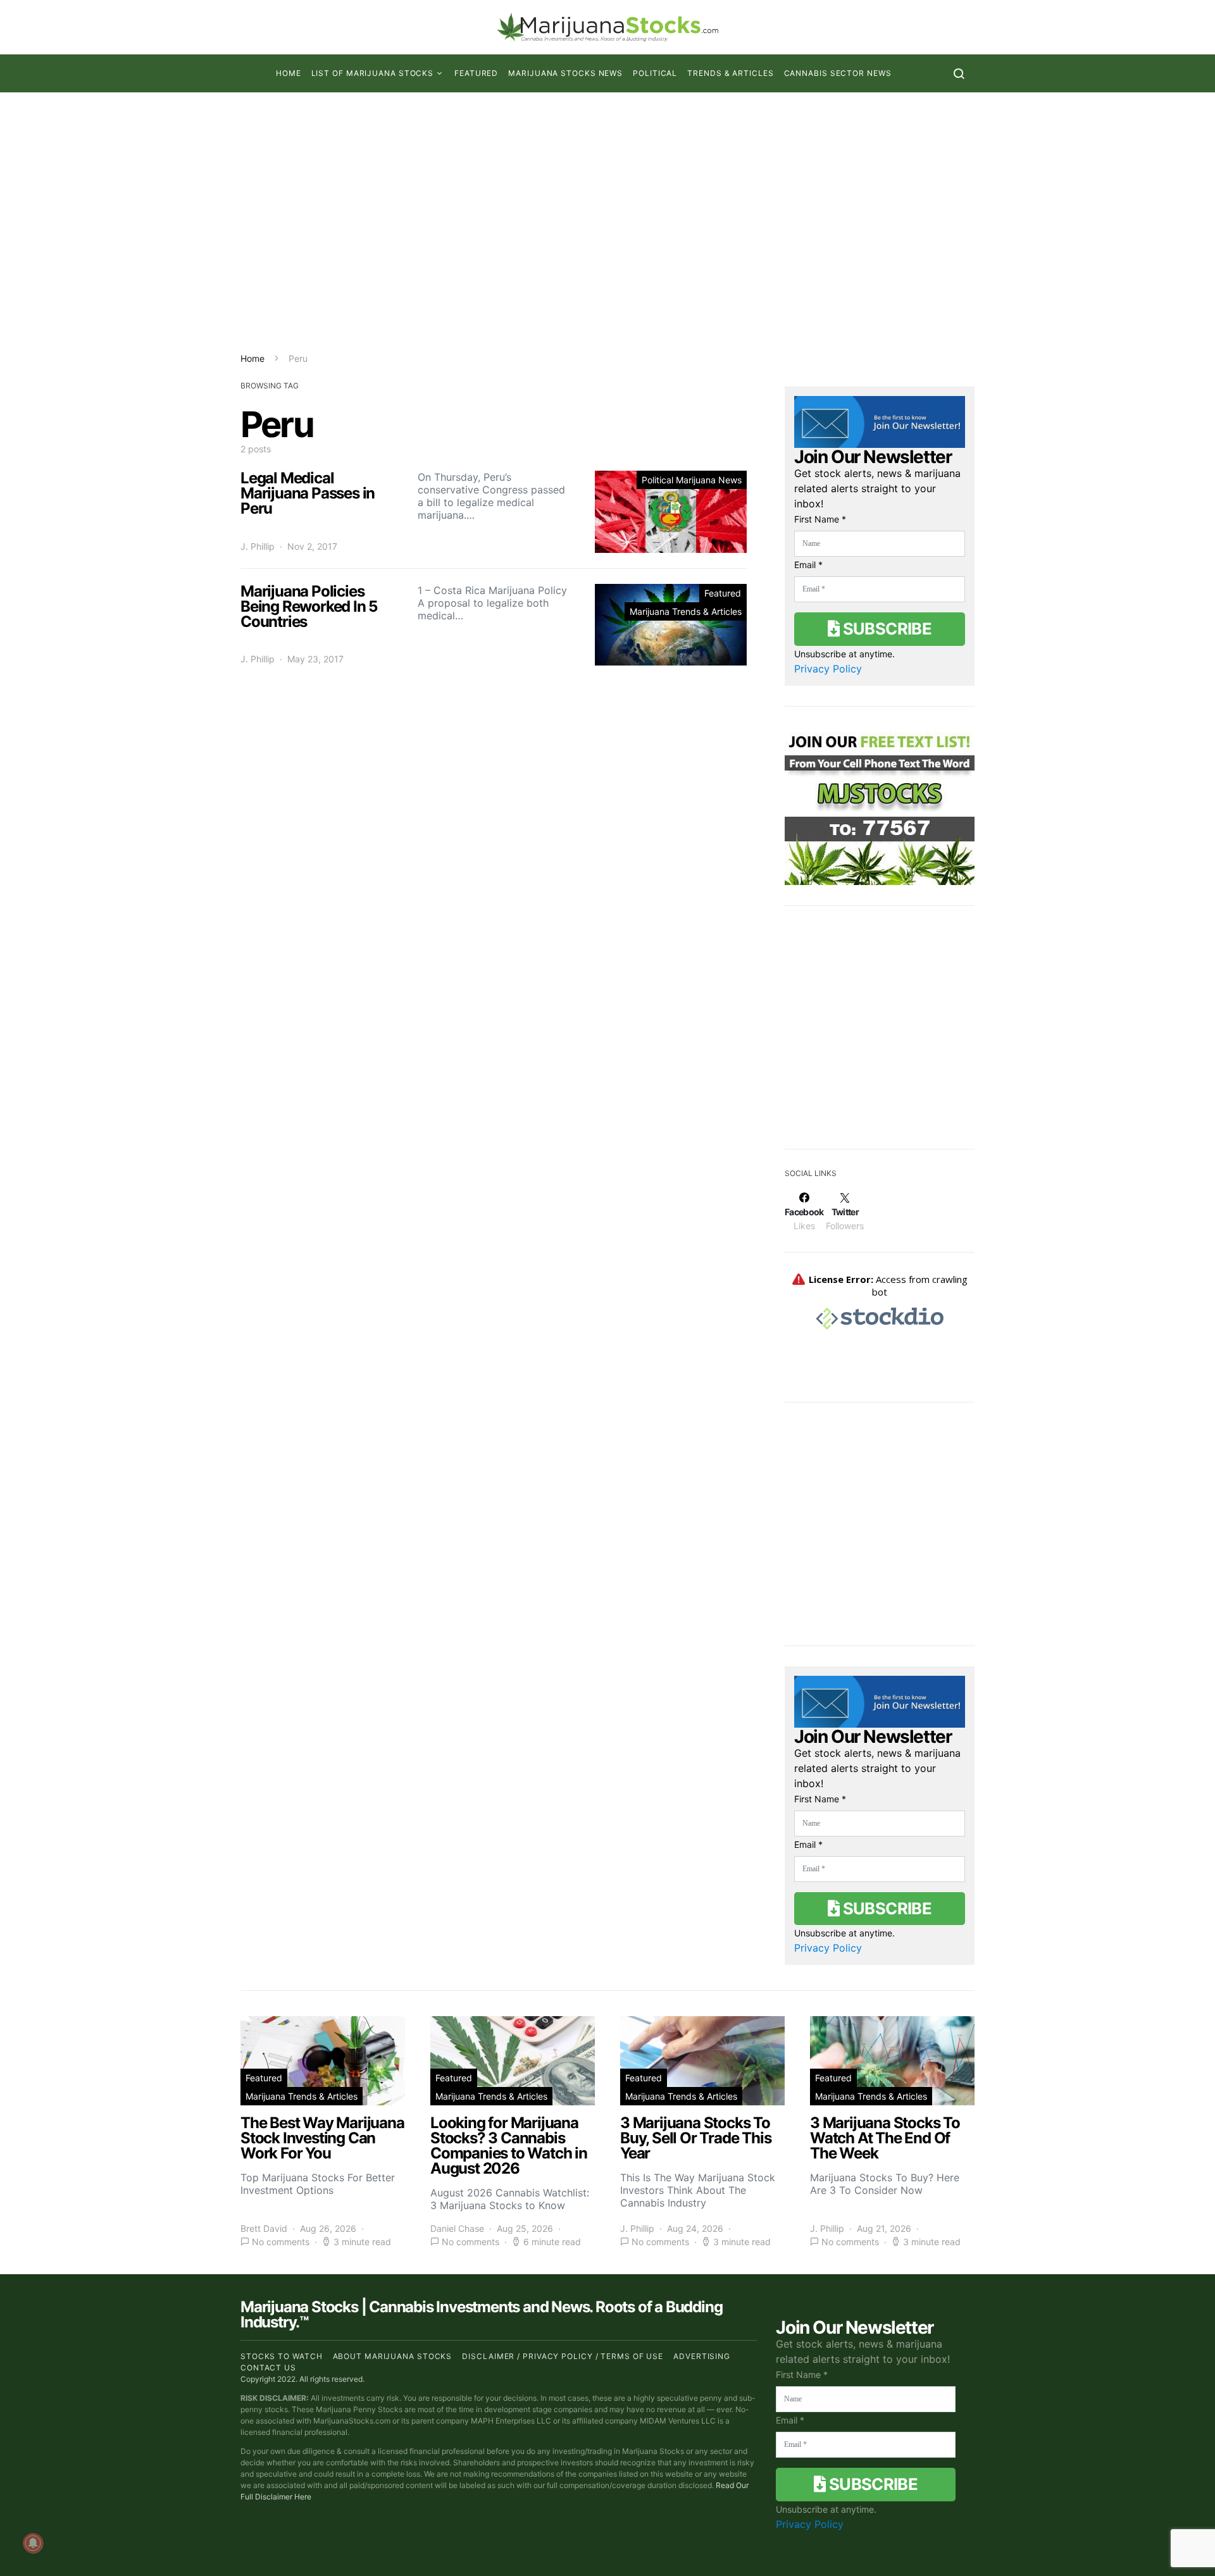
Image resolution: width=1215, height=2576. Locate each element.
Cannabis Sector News (838, 73)
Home (289, 73)
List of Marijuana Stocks (373, 73)
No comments (281, 2242)
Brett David (264, 2228)
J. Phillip (258, 546)
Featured (476, 73)
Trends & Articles (730, 73)
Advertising (702, 2356)
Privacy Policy (828, 669)
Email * (808, 565)
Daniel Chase (457, 2228)
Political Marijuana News (692, 480)
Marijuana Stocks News (565, 73)
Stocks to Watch (282, 2356)
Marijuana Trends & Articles (686, 611)
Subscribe (885, 629)
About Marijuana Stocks (393, 2356)
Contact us (268, 2368)
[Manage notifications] (33, 2543)
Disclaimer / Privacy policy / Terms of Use (563, 2356)
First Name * (820, 519)
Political (655, 73)
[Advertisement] (607, 222)
